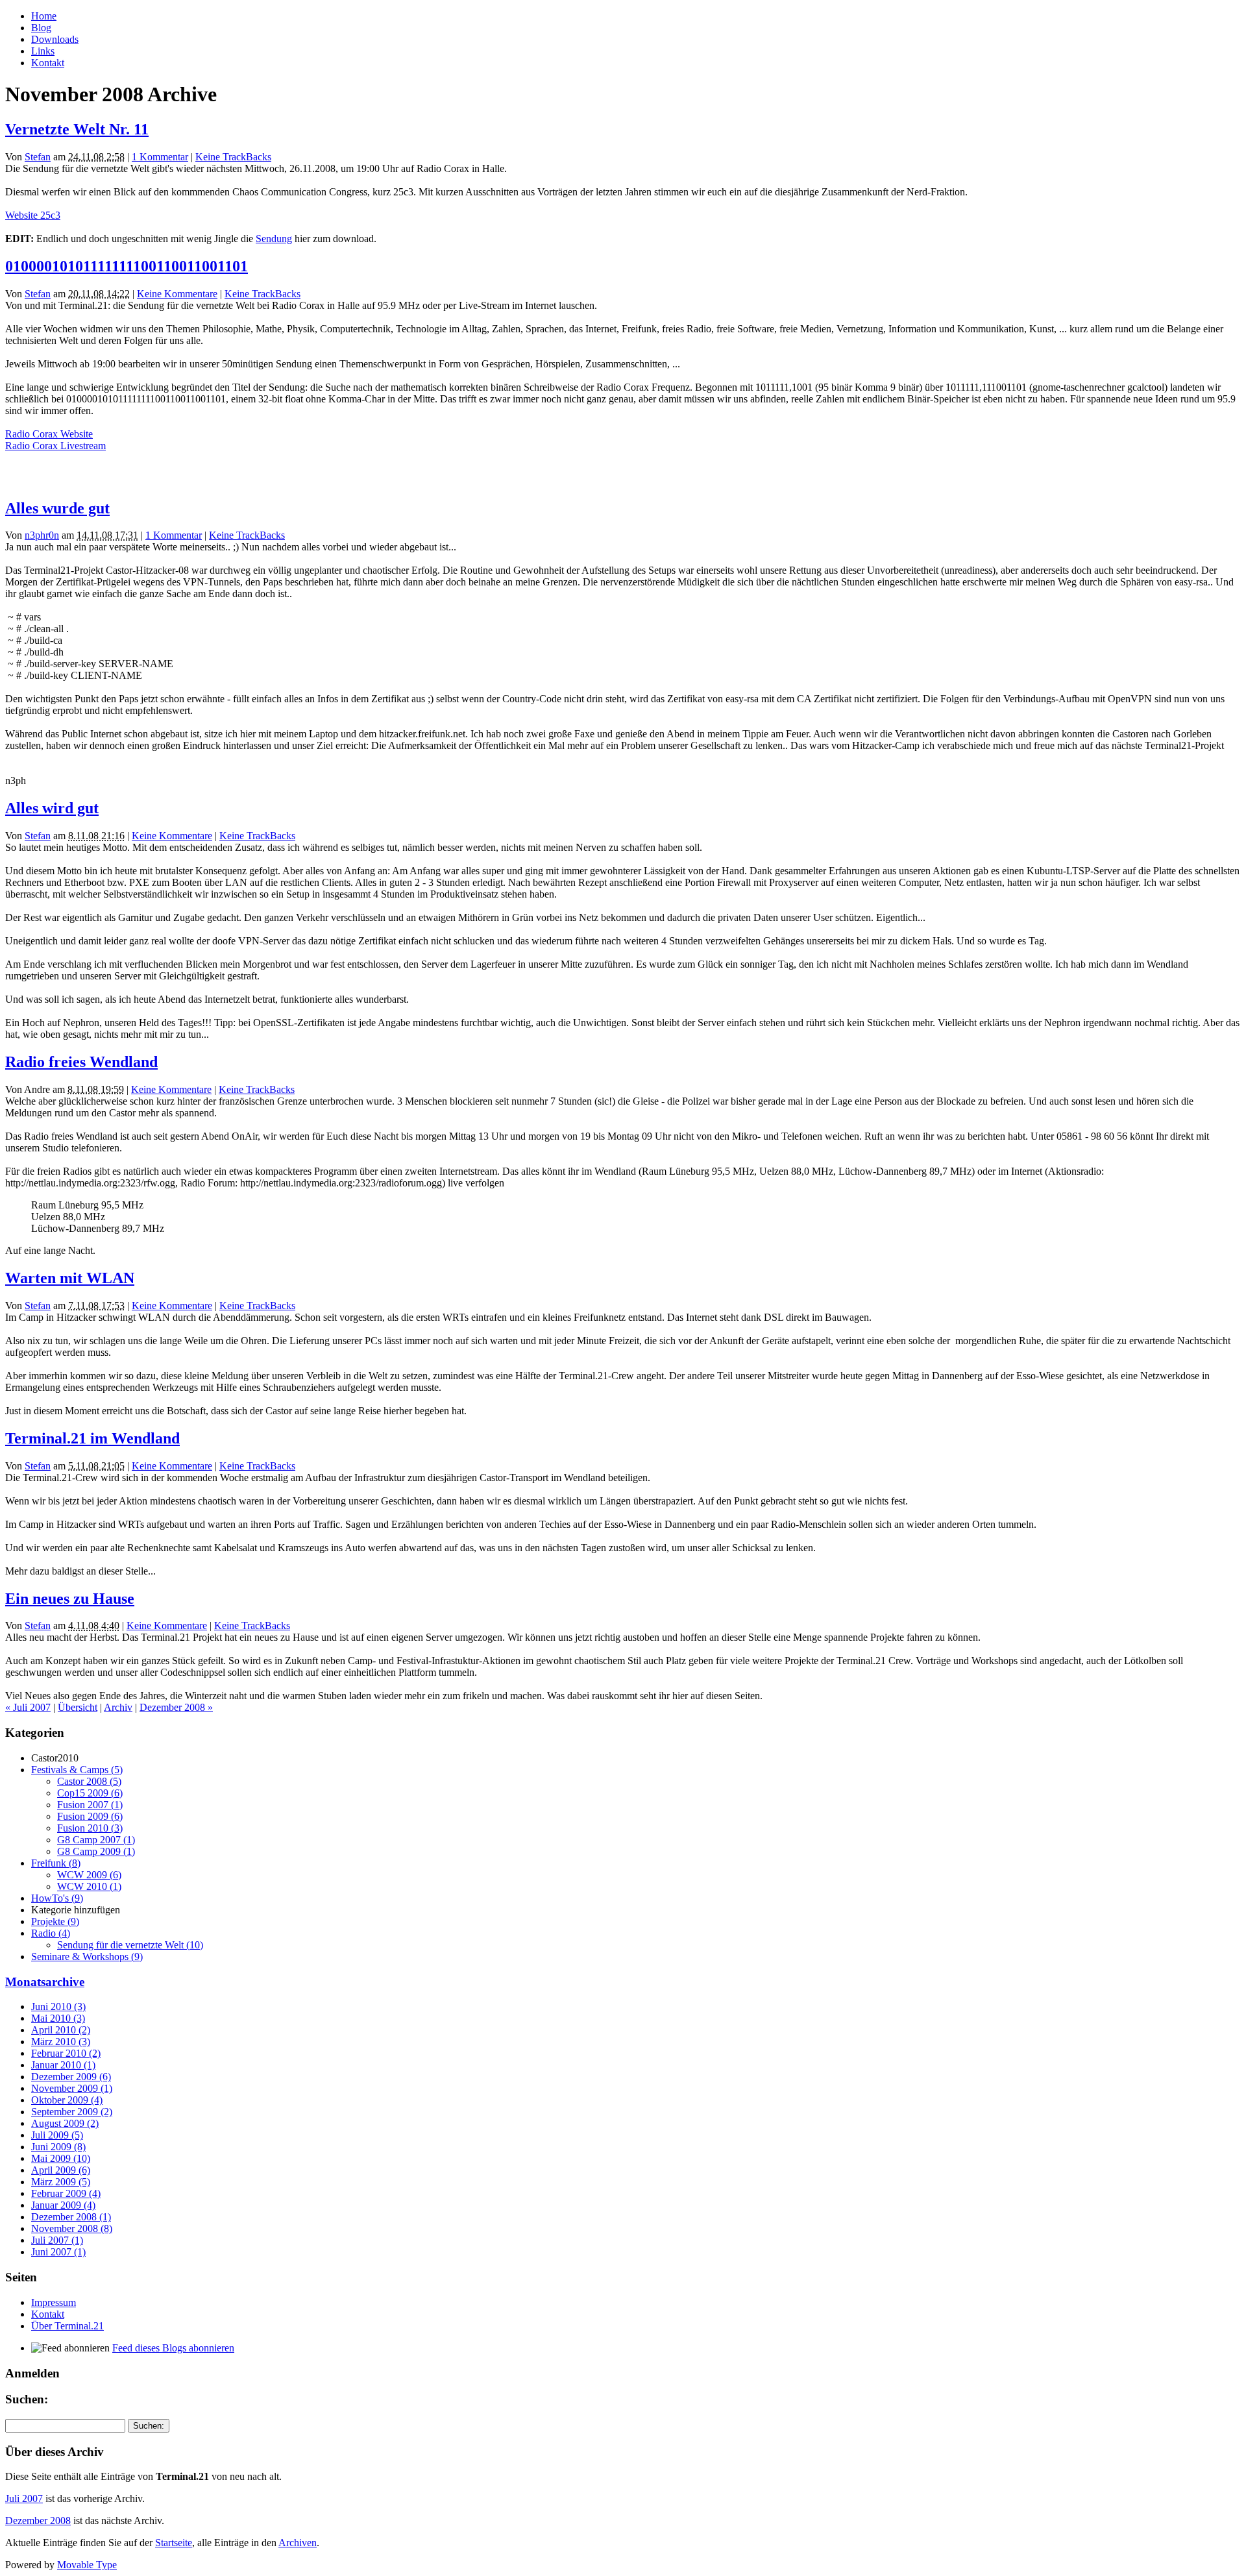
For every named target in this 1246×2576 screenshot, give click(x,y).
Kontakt (48, 63)
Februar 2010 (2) (66, 2053)
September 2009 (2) (72, 2112)
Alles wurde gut (57, 508)
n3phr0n (42, 535)
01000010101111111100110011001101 (127, 266)
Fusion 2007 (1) (90, 1805)
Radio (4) (51, 1933)
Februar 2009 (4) (66, 2193)
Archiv (118, 1707)
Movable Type (87, 2565)
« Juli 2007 (28, 1707)
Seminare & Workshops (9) (87, 1957)
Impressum (54, 2302)
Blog (41, 28)
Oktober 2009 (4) (67, 2100)
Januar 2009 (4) (63, 2205)
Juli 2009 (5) (57, 2135)
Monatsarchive (45, 1982)
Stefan (38, 157)
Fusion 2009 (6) (90, 1816)
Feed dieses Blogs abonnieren (173, 2348)
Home (44, 16)
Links (43, 51)
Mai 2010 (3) (58, 2018)
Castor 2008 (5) (89, 1781)
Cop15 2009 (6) (90, 1793)
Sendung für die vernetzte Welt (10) (130, 1945)
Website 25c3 (33, 215)
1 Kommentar (160, 157)
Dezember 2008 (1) (71, 2217)
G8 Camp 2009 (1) (96, 1851)
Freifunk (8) (56, 1863)
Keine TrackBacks (233, 157)
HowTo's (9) (57, 1898)
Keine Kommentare (177, 294)
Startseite (174, 2543)
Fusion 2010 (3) (90, 1828)
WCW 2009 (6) (89, 1875)
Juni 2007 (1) (58, 2252)
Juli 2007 (24, 2498)
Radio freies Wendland (81, 1062)
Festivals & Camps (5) (77, 1770)
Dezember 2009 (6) (71, 2077)
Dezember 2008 (38, 2521)
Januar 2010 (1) (63, 2065)
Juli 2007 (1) (57, 2240)
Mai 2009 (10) (61, 2158)
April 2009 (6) (61, 2170)
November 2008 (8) (72, 2228)
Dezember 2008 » (176, 1707)
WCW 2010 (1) (89, 1886)
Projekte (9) (55, 1921)
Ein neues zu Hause (70, 1599)
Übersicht (78, 1707)
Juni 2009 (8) (58, 2147)
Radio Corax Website (49, 434)
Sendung (274, 239)
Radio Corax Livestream (55, 446)
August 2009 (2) (65, 2123)
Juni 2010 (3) (58, 2006)
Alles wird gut (52, 808)
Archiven (298, 2543)
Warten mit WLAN (70, 1278)
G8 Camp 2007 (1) (96, 1840)
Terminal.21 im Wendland (92, 1438)
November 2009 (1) (72, 2088)
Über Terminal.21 (67, 2326)
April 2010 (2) (61, 2030)
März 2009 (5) (61, 2182)
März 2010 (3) (61, 2042)
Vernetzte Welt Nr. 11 (77, 129)
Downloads (55, 39)
